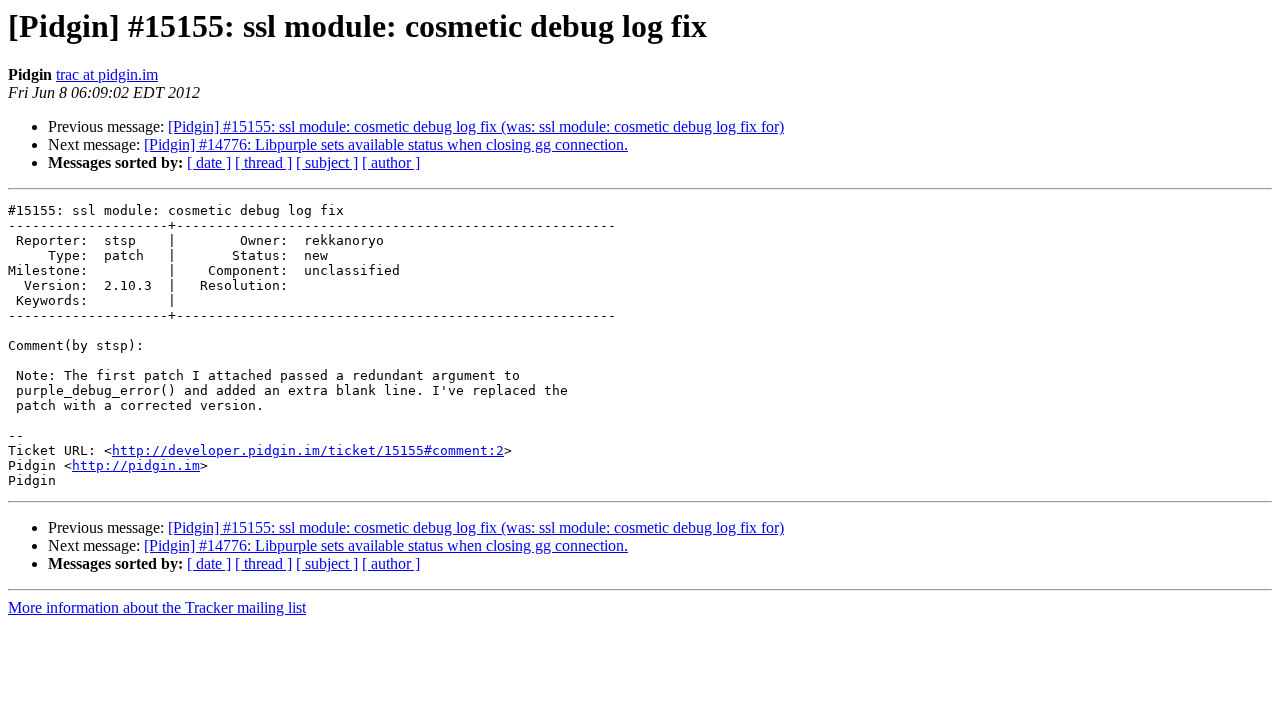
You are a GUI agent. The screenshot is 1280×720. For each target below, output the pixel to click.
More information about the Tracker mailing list (157, 607)
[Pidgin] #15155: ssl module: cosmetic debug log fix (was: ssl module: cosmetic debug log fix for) (476, 126)
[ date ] (209, 162)
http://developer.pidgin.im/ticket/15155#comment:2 (308, 450)
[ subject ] (327, 162)
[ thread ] (263, 162)
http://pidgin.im (136, 465)
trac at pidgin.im (107, 74)
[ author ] (391, 162)
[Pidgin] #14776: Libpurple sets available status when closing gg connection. (386, 144)
